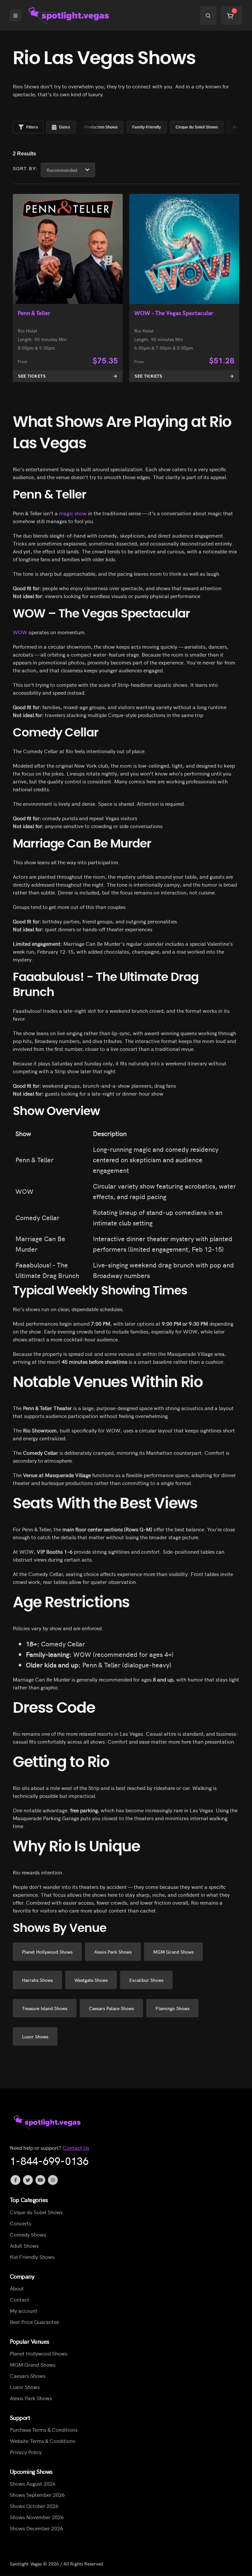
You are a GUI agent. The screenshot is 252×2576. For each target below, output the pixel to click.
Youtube (40, 2180)
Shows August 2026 (33, 2484)
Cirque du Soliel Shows (36, 2212)
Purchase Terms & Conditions (44, 2429)
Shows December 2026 (36, 2528)
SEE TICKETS (32, 376)
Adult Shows (24, 2245)
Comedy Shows (28, 2234)
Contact (20, 2299)
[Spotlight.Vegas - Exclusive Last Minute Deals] (70, 15)
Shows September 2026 (37, 2495)
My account (24, 2310)
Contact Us (76, 2148)
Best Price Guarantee (34, 2322)
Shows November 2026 (37, 2517)
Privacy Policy (26, 2452)
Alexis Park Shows (31, 2398)
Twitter (28, 2180)
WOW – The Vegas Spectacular (174, 313)
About (17, 2288)
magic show (72, 513)
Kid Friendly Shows (32, 2257)
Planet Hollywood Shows (39, 2353)
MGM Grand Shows (33, 2364)
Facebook (15, 2180)
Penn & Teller (34, 313)
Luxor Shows (25, 2387)
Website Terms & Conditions (42, 2441)
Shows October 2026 (34, 2506)
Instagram (53, 2180)
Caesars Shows (28, 2376)
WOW (20, 632)
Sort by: (25, 169)
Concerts (21, 2223)
